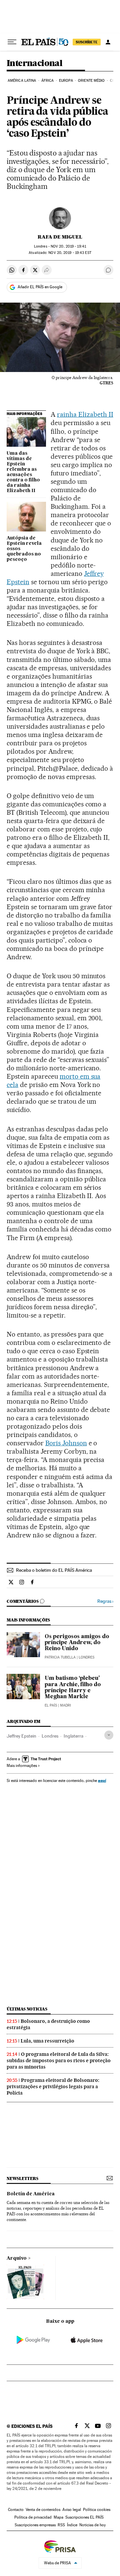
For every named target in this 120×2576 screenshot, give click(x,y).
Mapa (58, 2517)
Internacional (34, 64)
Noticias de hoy (92, 2525)
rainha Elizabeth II (85, 414)
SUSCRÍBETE (87, 42)
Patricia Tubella (60, 1657)
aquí (102, 1780)
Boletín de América (31, 2194)
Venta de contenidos (43, 2510)
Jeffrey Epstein (21, 1736)
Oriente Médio (91, 81)
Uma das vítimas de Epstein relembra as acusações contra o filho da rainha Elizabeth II (23, 472)
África (48, 81)
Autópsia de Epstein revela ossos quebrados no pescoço (24, 549)
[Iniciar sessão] (108, 42)
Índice (72, 2525)
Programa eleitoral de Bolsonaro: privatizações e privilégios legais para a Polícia (53, 2087)
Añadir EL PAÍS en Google (40, 287)
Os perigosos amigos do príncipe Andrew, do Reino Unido (77, 1643)
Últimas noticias (27, 2009)
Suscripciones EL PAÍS (84, 2517)
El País (51, 1705)
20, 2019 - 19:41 (68, 246)
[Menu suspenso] (12, 42)
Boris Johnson (66, 1443)
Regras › (105, 1601)
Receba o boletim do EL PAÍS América (54, 1570)
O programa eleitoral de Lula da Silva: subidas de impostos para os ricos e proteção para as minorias (59, 2061)
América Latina (22, 81)
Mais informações (22, 1766)
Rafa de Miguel (60, 237)
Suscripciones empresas (35, 2525)
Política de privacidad (33, 2517)
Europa (66, 81)
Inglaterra (73, 1736)
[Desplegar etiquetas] (109, 1735)
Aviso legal (72, 2510)
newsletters (22, 2178)
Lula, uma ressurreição (47, 2041)
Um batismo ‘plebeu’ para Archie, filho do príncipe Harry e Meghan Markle (73, 1688)
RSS (61, 2525)
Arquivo (17, 2258)
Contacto (16, 2510)
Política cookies (97, 2510)
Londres (50, 1736)
